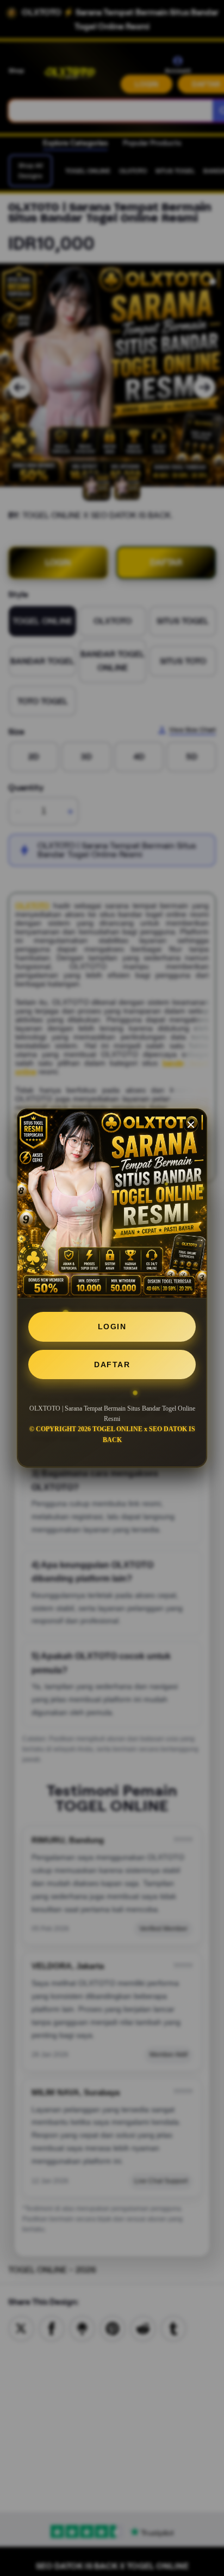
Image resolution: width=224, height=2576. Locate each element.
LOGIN (112, 1327)
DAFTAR (112, 1364)
